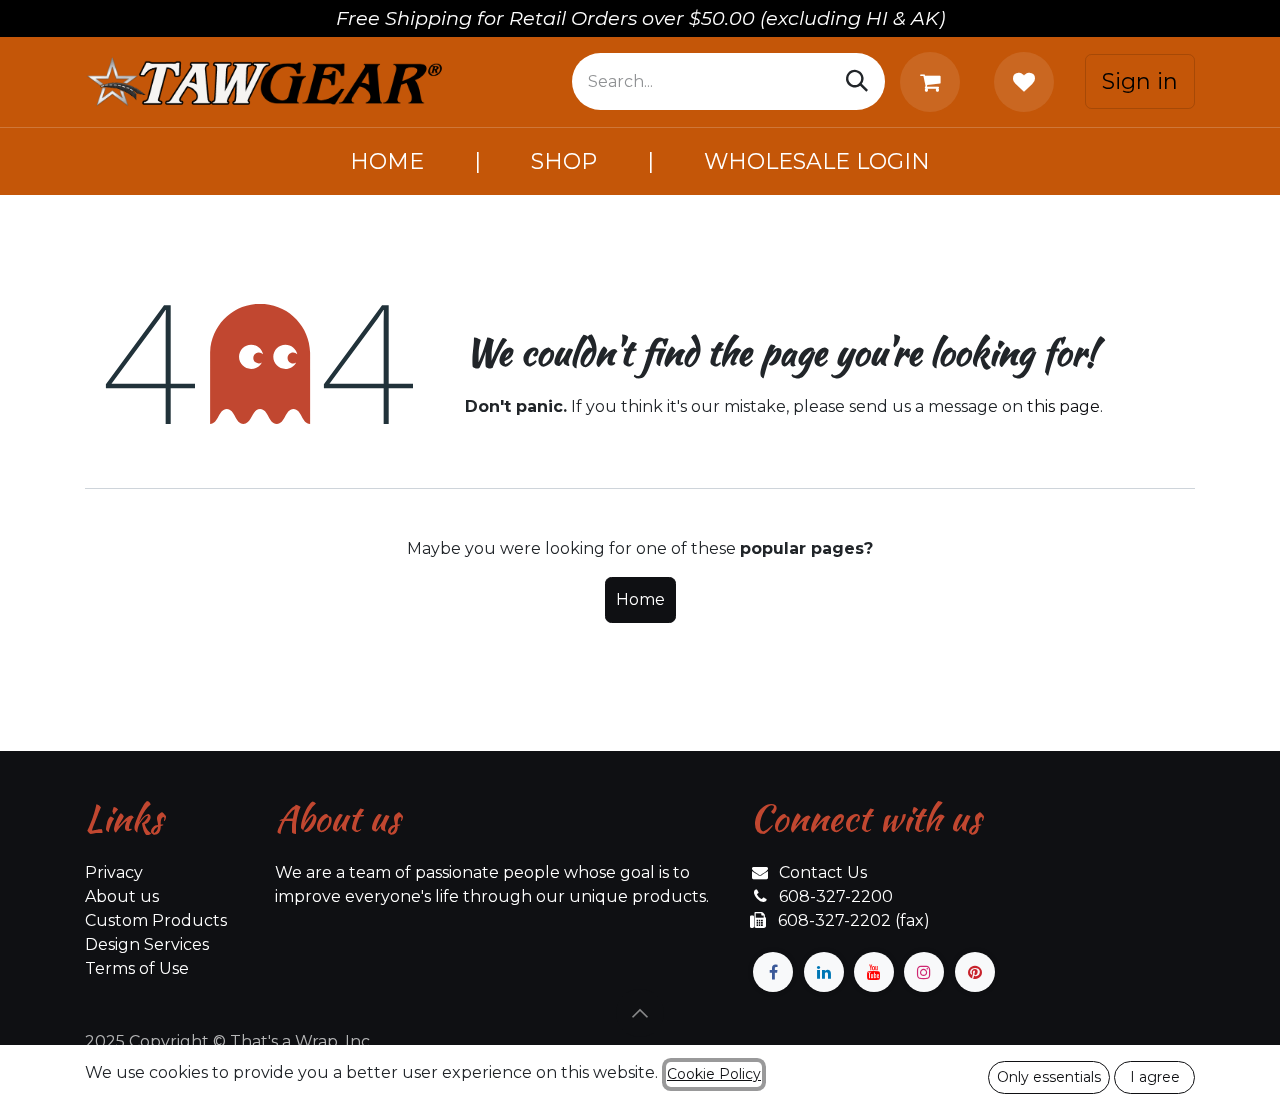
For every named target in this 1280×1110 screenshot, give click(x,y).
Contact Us (823, 872)
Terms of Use (137, 968)
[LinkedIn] (824, 972)
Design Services (147, 944)
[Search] (857, 81)
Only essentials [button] (1049, 1077)
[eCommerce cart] (934, 82)
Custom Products (156, 920)
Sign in (1140, 81)
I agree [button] (1155, 1077)
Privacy (114, 872)
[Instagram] (924, 972)
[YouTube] (874, 972)
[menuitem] (387, 161)
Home (640, 599)
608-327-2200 (836, 896)
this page (1063, 406)
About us (122, 896)
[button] (640, 1013)
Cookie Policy (714, 1074)
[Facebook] (773, 972)
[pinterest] (975, 972)
